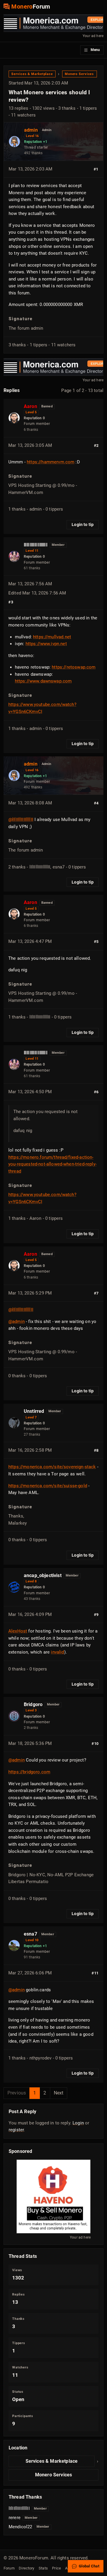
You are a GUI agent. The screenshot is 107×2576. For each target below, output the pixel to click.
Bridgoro (33, 1704)
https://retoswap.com (74, 667)
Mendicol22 (21, 2527)
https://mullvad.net (52, 637)
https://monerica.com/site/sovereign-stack (52, 1467)
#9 (96, 1615)
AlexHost (18, 1631)
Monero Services (79, 74)
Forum (9, 2568)
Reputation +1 (36, 142)
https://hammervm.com (51, 462)
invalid (57, 1652)
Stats (43, 2568)
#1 (96, 169)
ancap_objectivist (43, 1575)
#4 (96, 803)
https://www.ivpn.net (46, 644)
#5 (96, 942)
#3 (11, 602)
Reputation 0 (34, 418)
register (16, 2130)
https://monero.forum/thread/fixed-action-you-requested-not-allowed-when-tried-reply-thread (52, 1164)
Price (56, 2568)
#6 (96, 1092)
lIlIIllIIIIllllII (36, 545)
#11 (95, 1973)
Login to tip (83, 525)
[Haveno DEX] (53, 2196)
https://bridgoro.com (29, 1772)
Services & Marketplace (32, 74)
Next (59, 2093)
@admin (16, 1322)
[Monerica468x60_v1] (53, 23)
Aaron (30, 406)
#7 (96, 1293)
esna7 (30, 1934)
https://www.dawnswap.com (43, 681)
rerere (15, 2518)
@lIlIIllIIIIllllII (21, 820)
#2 (96, 445)
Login (78, 2123)
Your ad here (93, 36)
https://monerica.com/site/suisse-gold (48, 1486)
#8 (96, 1450)
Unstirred (34, 1411)
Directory (26, 2568)
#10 (95, 1744)
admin (31, 130)
